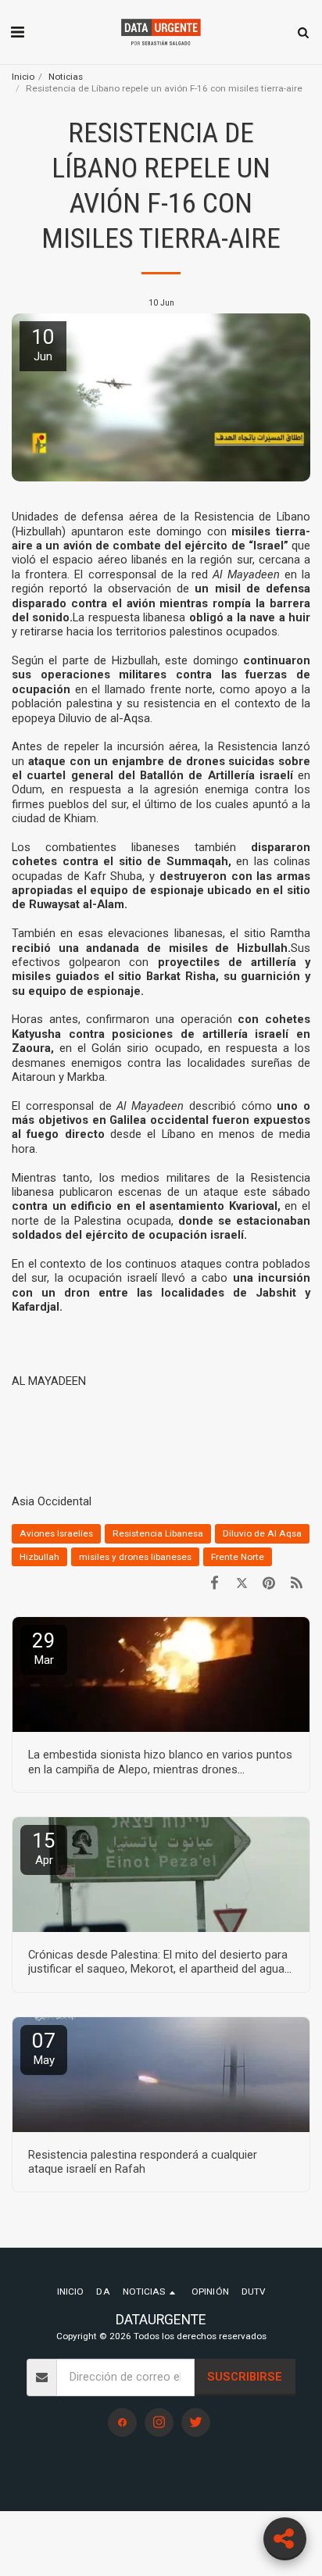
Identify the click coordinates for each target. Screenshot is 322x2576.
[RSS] (297, 1583)
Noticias (66, 77)
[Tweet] (242, 1583)
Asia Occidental (52, 1501)
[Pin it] (269, 1583)
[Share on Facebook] (215, 1583)
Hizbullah (262, 948)
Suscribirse (245, 2377)
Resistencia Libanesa (158, 1533)
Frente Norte (238, 1557)
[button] (17, 32)
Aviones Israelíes (56, 1533)
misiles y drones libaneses (135, 1557)
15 (44, 1848)
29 (44, 1648)
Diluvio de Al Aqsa (262, 1533)
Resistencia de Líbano (252, 517)
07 (44, 2048)
